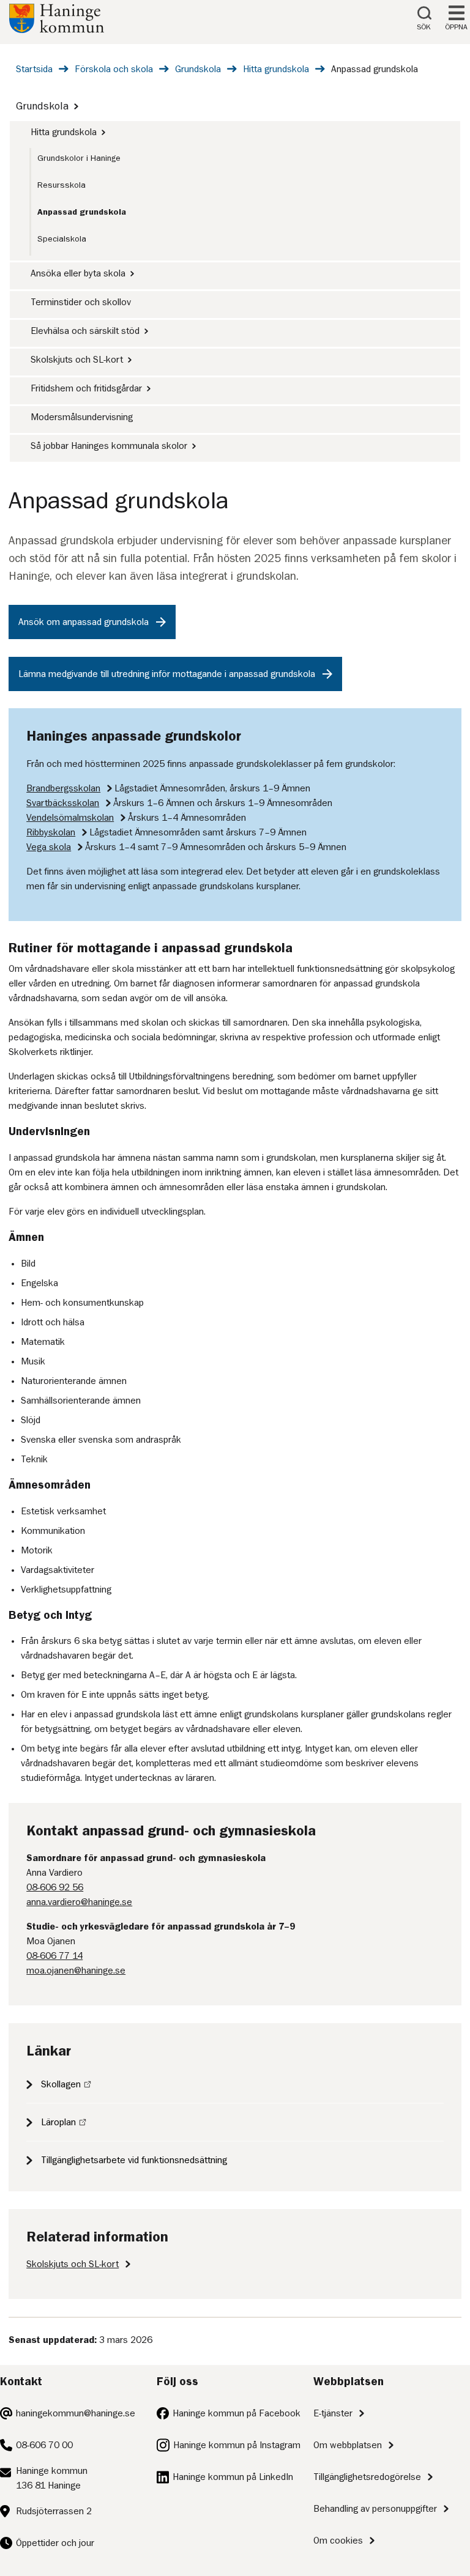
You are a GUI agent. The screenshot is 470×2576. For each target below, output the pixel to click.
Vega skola (49, 847)
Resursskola (62, 185)
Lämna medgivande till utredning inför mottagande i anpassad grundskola (167, 674)
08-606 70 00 (44, 2445)
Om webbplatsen (348, 2445)
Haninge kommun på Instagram (237, 2445)
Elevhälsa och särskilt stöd (85, 331)
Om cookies (338, 2541)
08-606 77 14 (54, 1956)
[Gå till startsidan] (57, 30)
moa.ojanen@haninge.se (76, 1971)
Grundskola (198, 69)
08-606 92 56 (55, 1887)
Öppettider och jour (55, 2543)
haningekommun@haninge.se (76, 2413)
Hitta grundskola (276, 69)
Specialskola (62, 239)
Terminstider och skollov (81, 302)
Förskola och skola (114, 69)
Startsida (34, 69)
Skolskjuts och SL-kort (77, 360)
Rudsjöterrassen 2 (54, 2511)
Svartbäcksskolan (63, 803)
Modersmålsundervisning (82, 417)
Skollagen (61, 2084)
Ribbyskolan (51, 832)
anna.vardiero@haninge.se (79, 1902)
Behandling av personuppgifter (375, 2509)
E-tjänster (333, 2413)
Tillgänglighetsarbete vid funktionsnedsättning (134, 2160)
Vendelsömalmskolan (70, 818)
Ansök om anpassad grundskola (84, 622)
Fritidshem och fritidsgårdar (86, 388)
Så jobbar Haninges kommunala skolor (109, 446)
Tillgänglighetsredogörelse (367, 2477)
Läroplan (58, 2122)
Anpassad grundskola (82, 212)
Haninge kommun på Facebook (237, 2413)
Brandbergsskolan (63, 788)
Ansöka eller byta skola (78, 273)
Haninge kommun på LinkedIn (233, 2477)
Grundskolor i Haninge (79, 158)
